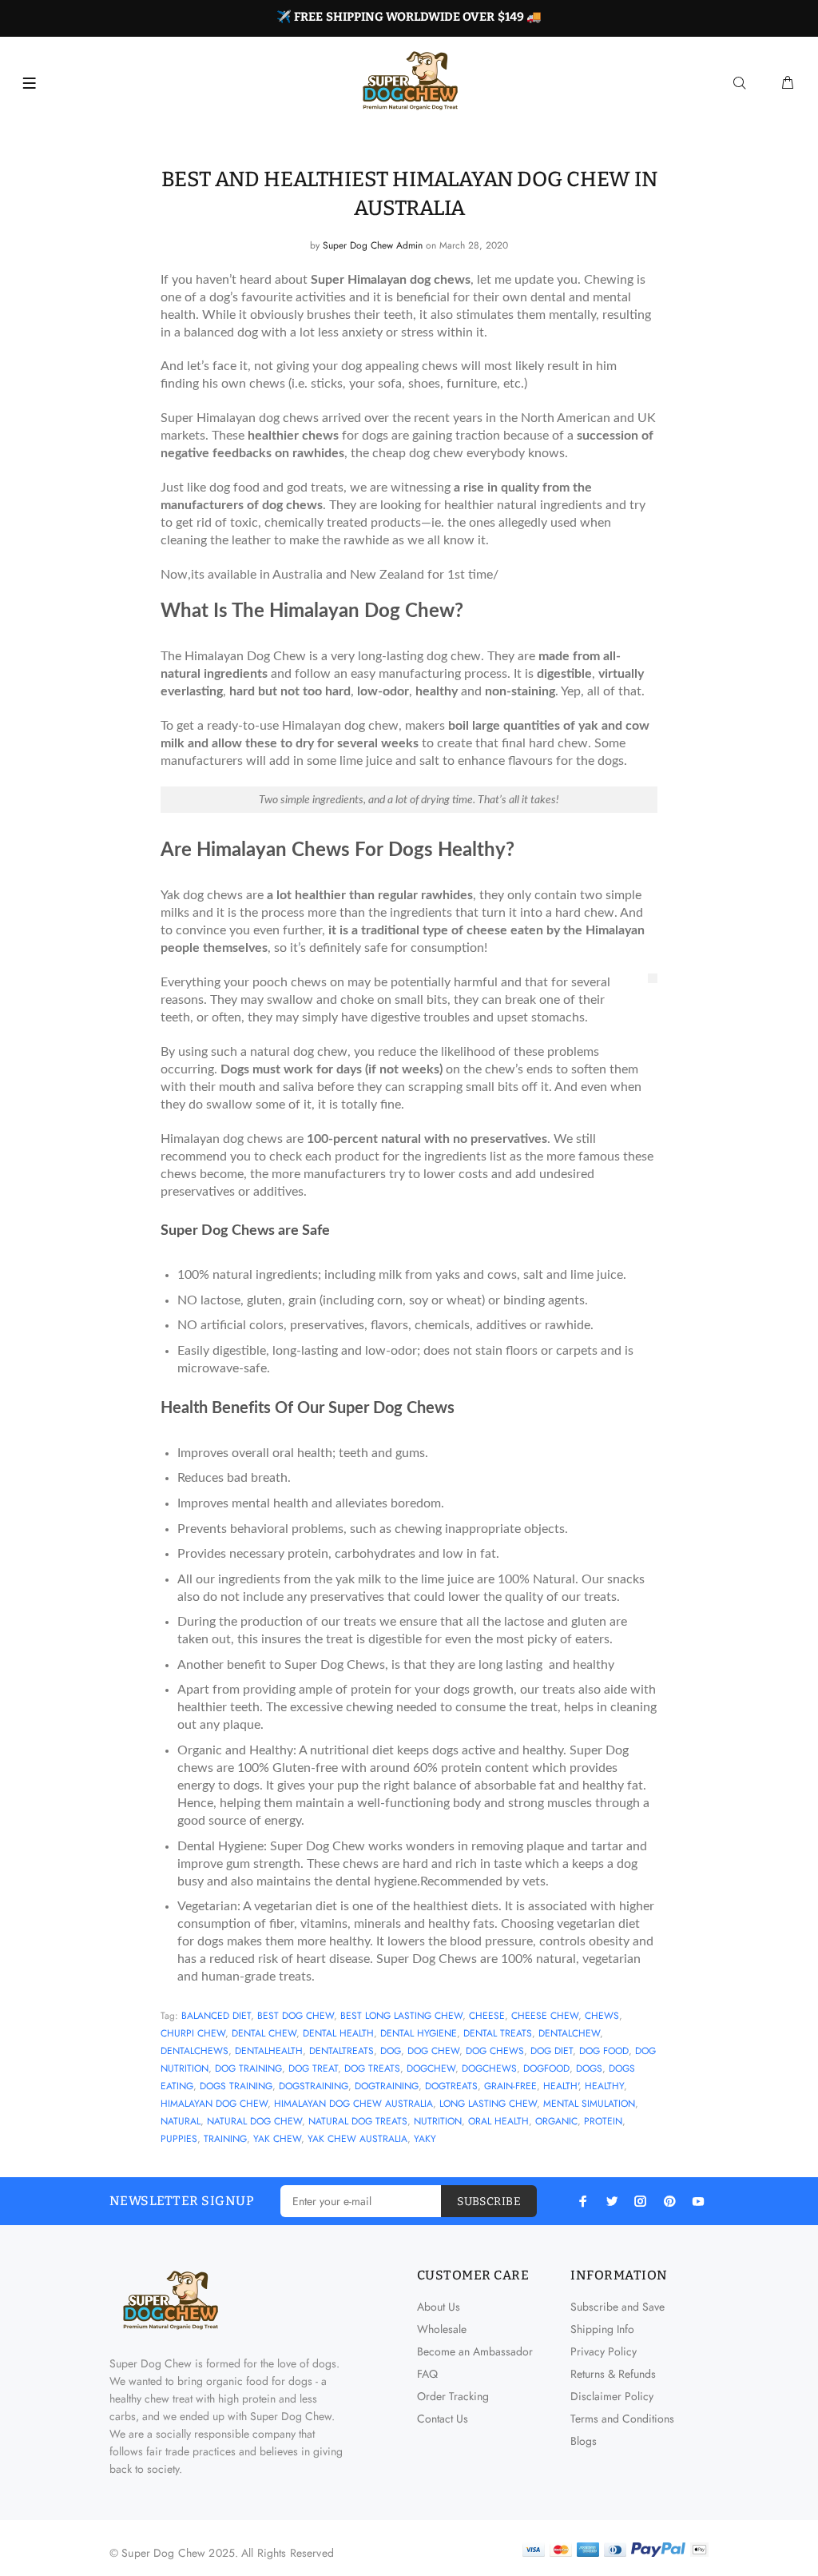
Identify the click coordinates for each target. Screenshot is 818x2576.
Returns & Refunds (613, 2374)
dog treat (313, 2068)
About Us (439, 2307)
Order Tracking (453, 2396)
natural (181, 2121)
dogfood (546, 2068)
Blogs (584, 2441)
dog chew (433, 2051)
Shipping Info (602, 2329)
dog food (604, 2051)
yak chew (277, 2139)
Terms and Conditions (622, 2419)
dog (391, 2051)
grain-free (510, 2086)
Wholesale (442, 2329)
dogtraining (387, 2086)
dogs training (236, 2086)
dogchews (489, 2068)
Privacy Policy (604, 2351)
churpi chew (193, 2033)
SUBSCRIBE (489, 2202)
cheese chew (545, 2016)
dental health (338, 2033)
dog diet (552, 2051)
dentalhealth (269, 2051)
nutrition (438, 2121)
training (225, 2139)
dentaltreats (341, 2051)
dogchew (431, 2068)
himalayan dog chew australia (353, 2104)
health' (561, 2086)
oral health (498, 2121)
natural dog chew (254, 2121)
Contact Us (443, 2419)
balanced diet (216, 2016)
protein (603, 2121)
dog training (248, 2068)
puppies (179, 2139)
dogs (589, 2068)
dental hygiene (419, 2033)
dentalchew (569, 2033)
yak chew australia (357, 2139)
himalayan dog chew (214, 2104)
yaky (425, 2139)
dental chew (264, 2033)
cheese (487, 2016)
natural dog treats (358, 2121)
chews (602, 2016)
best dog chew (296, 2016)
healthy (604, 2086)
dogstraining (314, 2086)
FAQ (427, 2374)
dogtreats (451, 2086)
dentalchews (195, 2051)
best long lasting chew (401, 2016)
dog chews (495, 2051)
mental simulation (589, 2104)
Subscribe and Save (617, 2307)
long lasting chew (488, 2104)
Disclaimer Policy (612, 2396)
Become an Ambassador (475, 2351)
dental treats (498, 2033)
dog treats (372, 2068)
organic (556, 2121)
